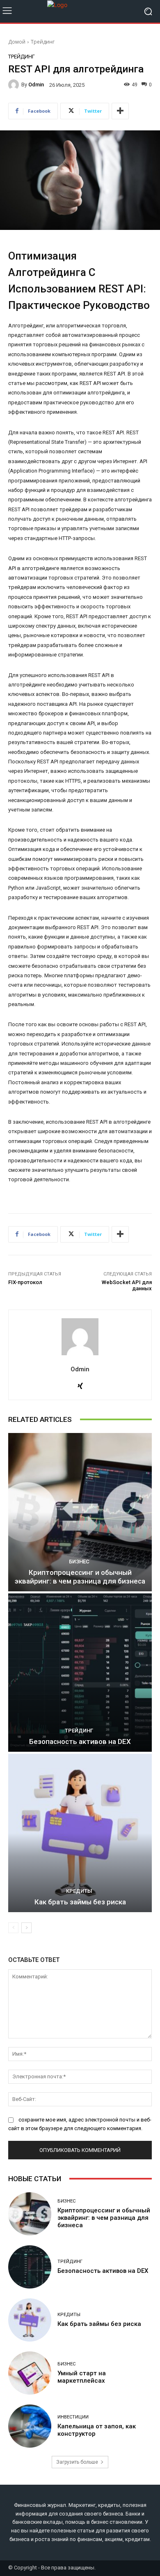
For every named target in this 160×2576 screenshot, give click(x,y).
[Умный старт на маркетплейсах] (30, 2373)
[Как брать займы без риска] (80, 1833)
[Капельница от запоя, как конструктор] (30, 2426)
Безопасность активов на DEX (80, 1741)
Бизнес (79, 1562)
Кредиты (79, 1891)
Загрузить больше (77, 2462)
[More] (120, 111)
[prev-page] (13, 1928)
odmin (36, 85)
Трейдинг (43, 42)
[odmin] (15, 85)
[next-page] (26, 1928)
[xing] (80, 1384)
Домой (17, 42)
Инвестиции (73, 2417)
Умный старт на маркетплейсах (82, 2377)
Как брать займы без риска (80, 1902)
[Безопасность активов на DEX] (80, 1673)
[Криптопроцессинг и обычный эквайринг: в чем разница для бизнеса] (80, 1512)
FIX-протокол (25, 1282)
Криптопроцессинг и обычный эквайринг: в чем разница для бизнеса (80, 1577)
